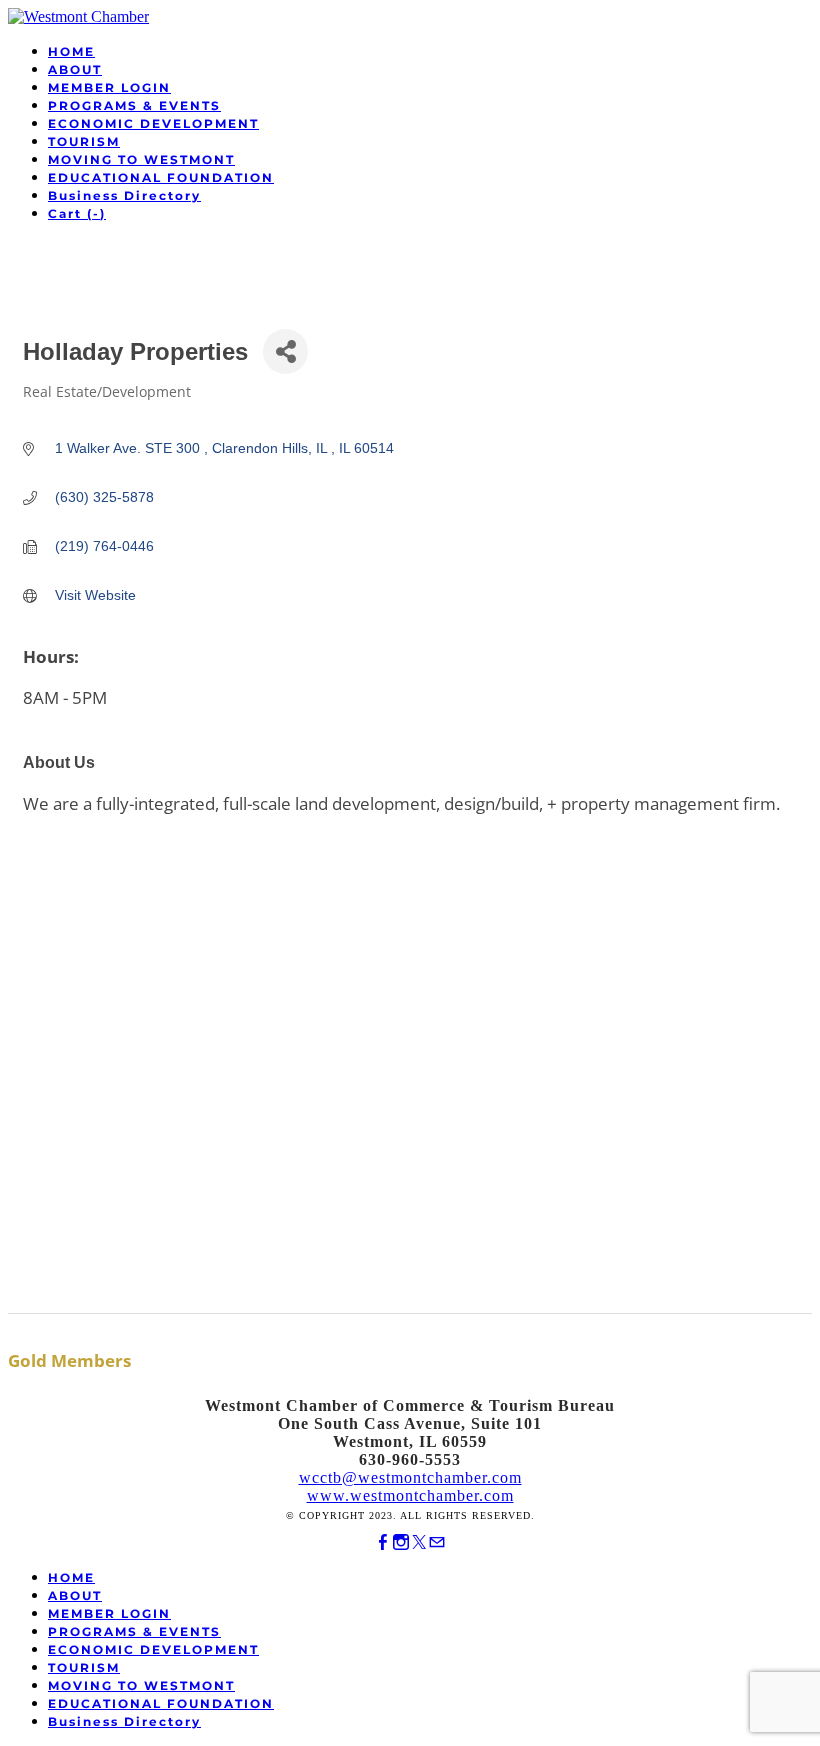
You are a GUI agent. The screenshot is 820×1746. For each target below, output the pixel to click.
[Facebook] (383, 1542)
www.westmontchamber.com (410, 1495)
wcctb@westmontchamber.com (410, 1477)
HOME (71, 51)
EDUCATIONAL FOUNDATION (161, 177)
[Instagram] (401, 1542)
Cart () (77, 213)
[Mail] (437, 1542)
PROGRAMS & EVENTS (134, 105)
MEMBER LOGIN (109, 87)
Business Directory (124, 195)
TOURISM (84, 141)
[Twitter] (419, 1542)
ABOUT (75, 69)
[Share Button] (285, 351)
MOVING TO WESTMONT (141, 159)
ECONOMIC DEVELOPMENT (153, 123)
